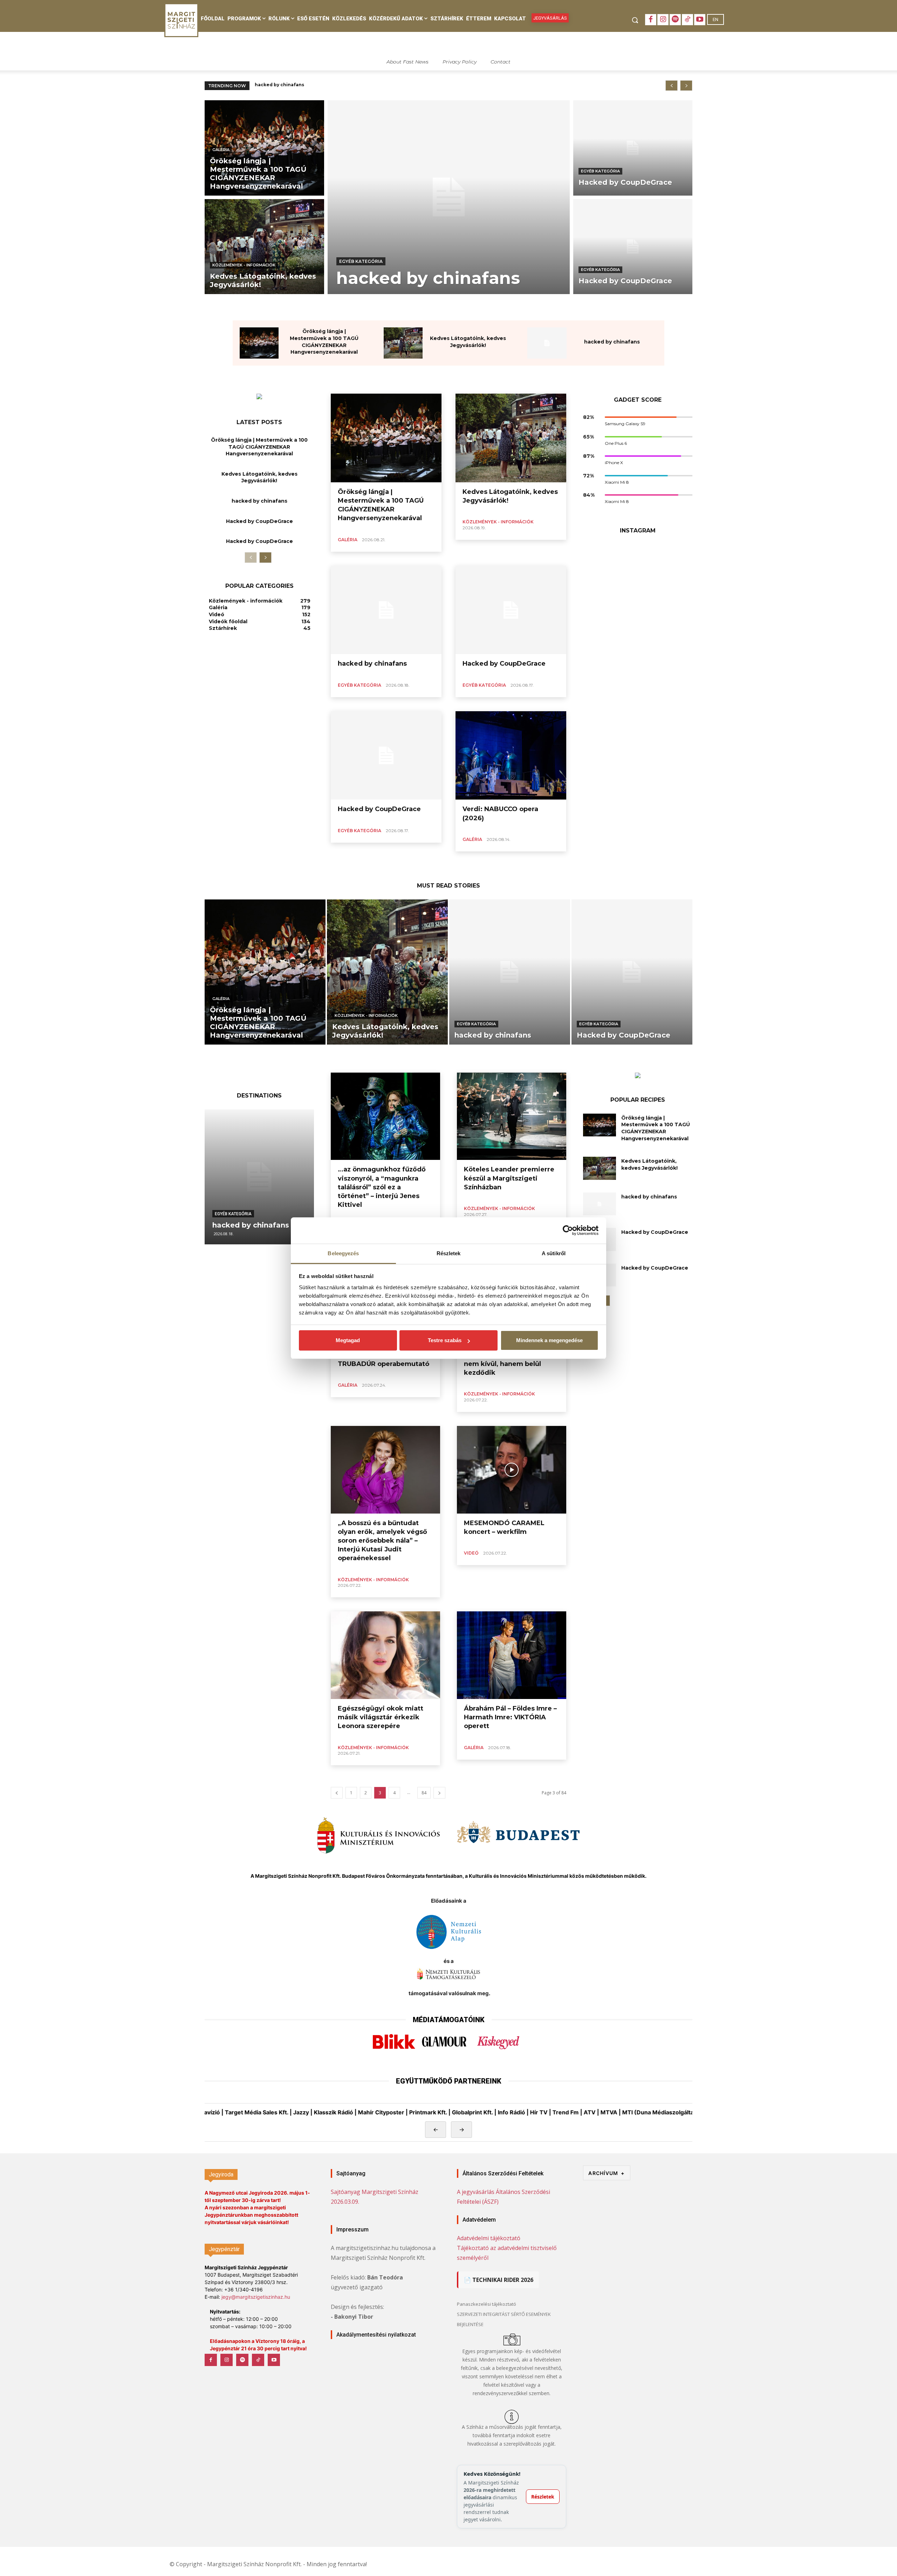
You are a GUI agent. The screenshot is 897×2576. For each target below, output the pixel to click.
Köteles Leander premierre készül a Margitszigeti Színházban (509, 1178)
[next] (686, 86)
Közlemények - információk (244, 265)
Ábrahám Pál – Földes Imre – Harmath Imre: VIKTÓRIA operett (510, 1717)
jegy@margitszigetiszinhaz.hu (256, 2297)
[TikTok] (687, 20)
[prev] (672, 86)
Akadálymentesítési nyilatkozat (376, 2335)
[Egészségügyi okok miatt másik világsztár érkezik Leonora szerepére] (385, 1655)
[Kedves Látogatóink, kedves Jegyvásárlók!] (264, 247)
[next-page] (265, 558)
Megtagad (348, 1340)
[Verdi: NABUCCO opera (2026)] (511, 756)
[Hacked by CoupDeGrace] (633, 148)
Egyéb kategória (361, 261)
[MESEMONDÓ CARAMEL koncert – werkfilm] (512, 1470)
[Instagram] (663, 20)
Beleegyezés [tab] (343, 1253)
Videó (471, 1553)
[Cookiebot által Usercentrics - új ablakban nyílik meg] (568, 1230)
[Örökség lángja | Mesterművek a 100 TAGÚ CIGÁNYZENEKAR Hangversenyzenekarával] (264, 148)
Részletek (543, 2497)
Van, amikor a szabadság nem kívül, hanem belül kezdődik (505, 1364)
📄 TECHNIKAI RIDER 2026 (499, 2280)
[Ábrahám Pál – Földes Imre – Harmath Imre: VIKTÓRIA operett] (512, 1655)
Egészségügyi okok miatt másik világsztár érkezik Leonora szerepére (381, 1717)
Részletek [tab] (449, 1253)
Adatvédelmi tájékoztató (489, 2238)
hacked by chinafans (612, 342)
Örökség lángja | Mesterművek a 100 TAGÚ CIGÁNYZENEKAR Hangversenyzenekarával (259, 447)
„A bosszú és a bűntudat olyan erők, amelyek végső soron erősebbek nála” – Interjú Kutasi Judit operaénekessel (382, 1541)
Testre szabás (445, 1340)
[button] (635, 20)
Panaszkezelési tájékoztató (487, 2304)
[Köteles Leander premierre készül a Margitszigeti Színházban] (512, 1116)
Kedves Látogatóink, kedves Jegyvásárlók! (259, 477)
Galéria (221, 150)
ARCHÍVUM (607, 2173)
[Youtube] (700, 20)
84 (424, 1793)
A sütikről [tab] (554, 1253)
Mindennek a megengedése (549, 1340)
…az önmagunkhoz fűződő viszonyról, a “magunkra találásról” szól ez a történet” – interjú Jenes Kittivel (382, 1187)
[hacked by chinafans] (449, 197)
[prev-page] (251, 558)
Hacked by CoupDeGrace (285, 85)
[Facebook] (651, 20)
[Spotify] (675, 20)
